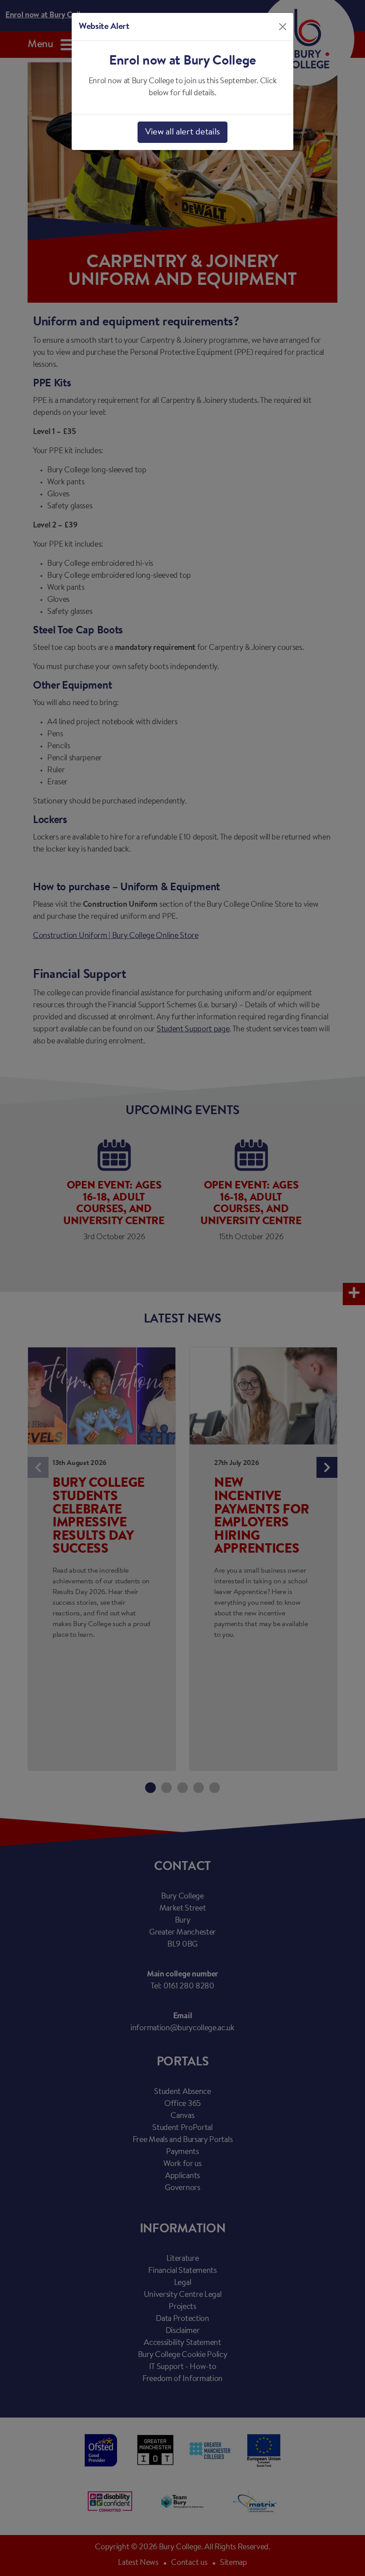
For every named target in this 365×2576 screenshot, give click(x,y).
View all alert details (182, 132)
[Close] (283, 27)
